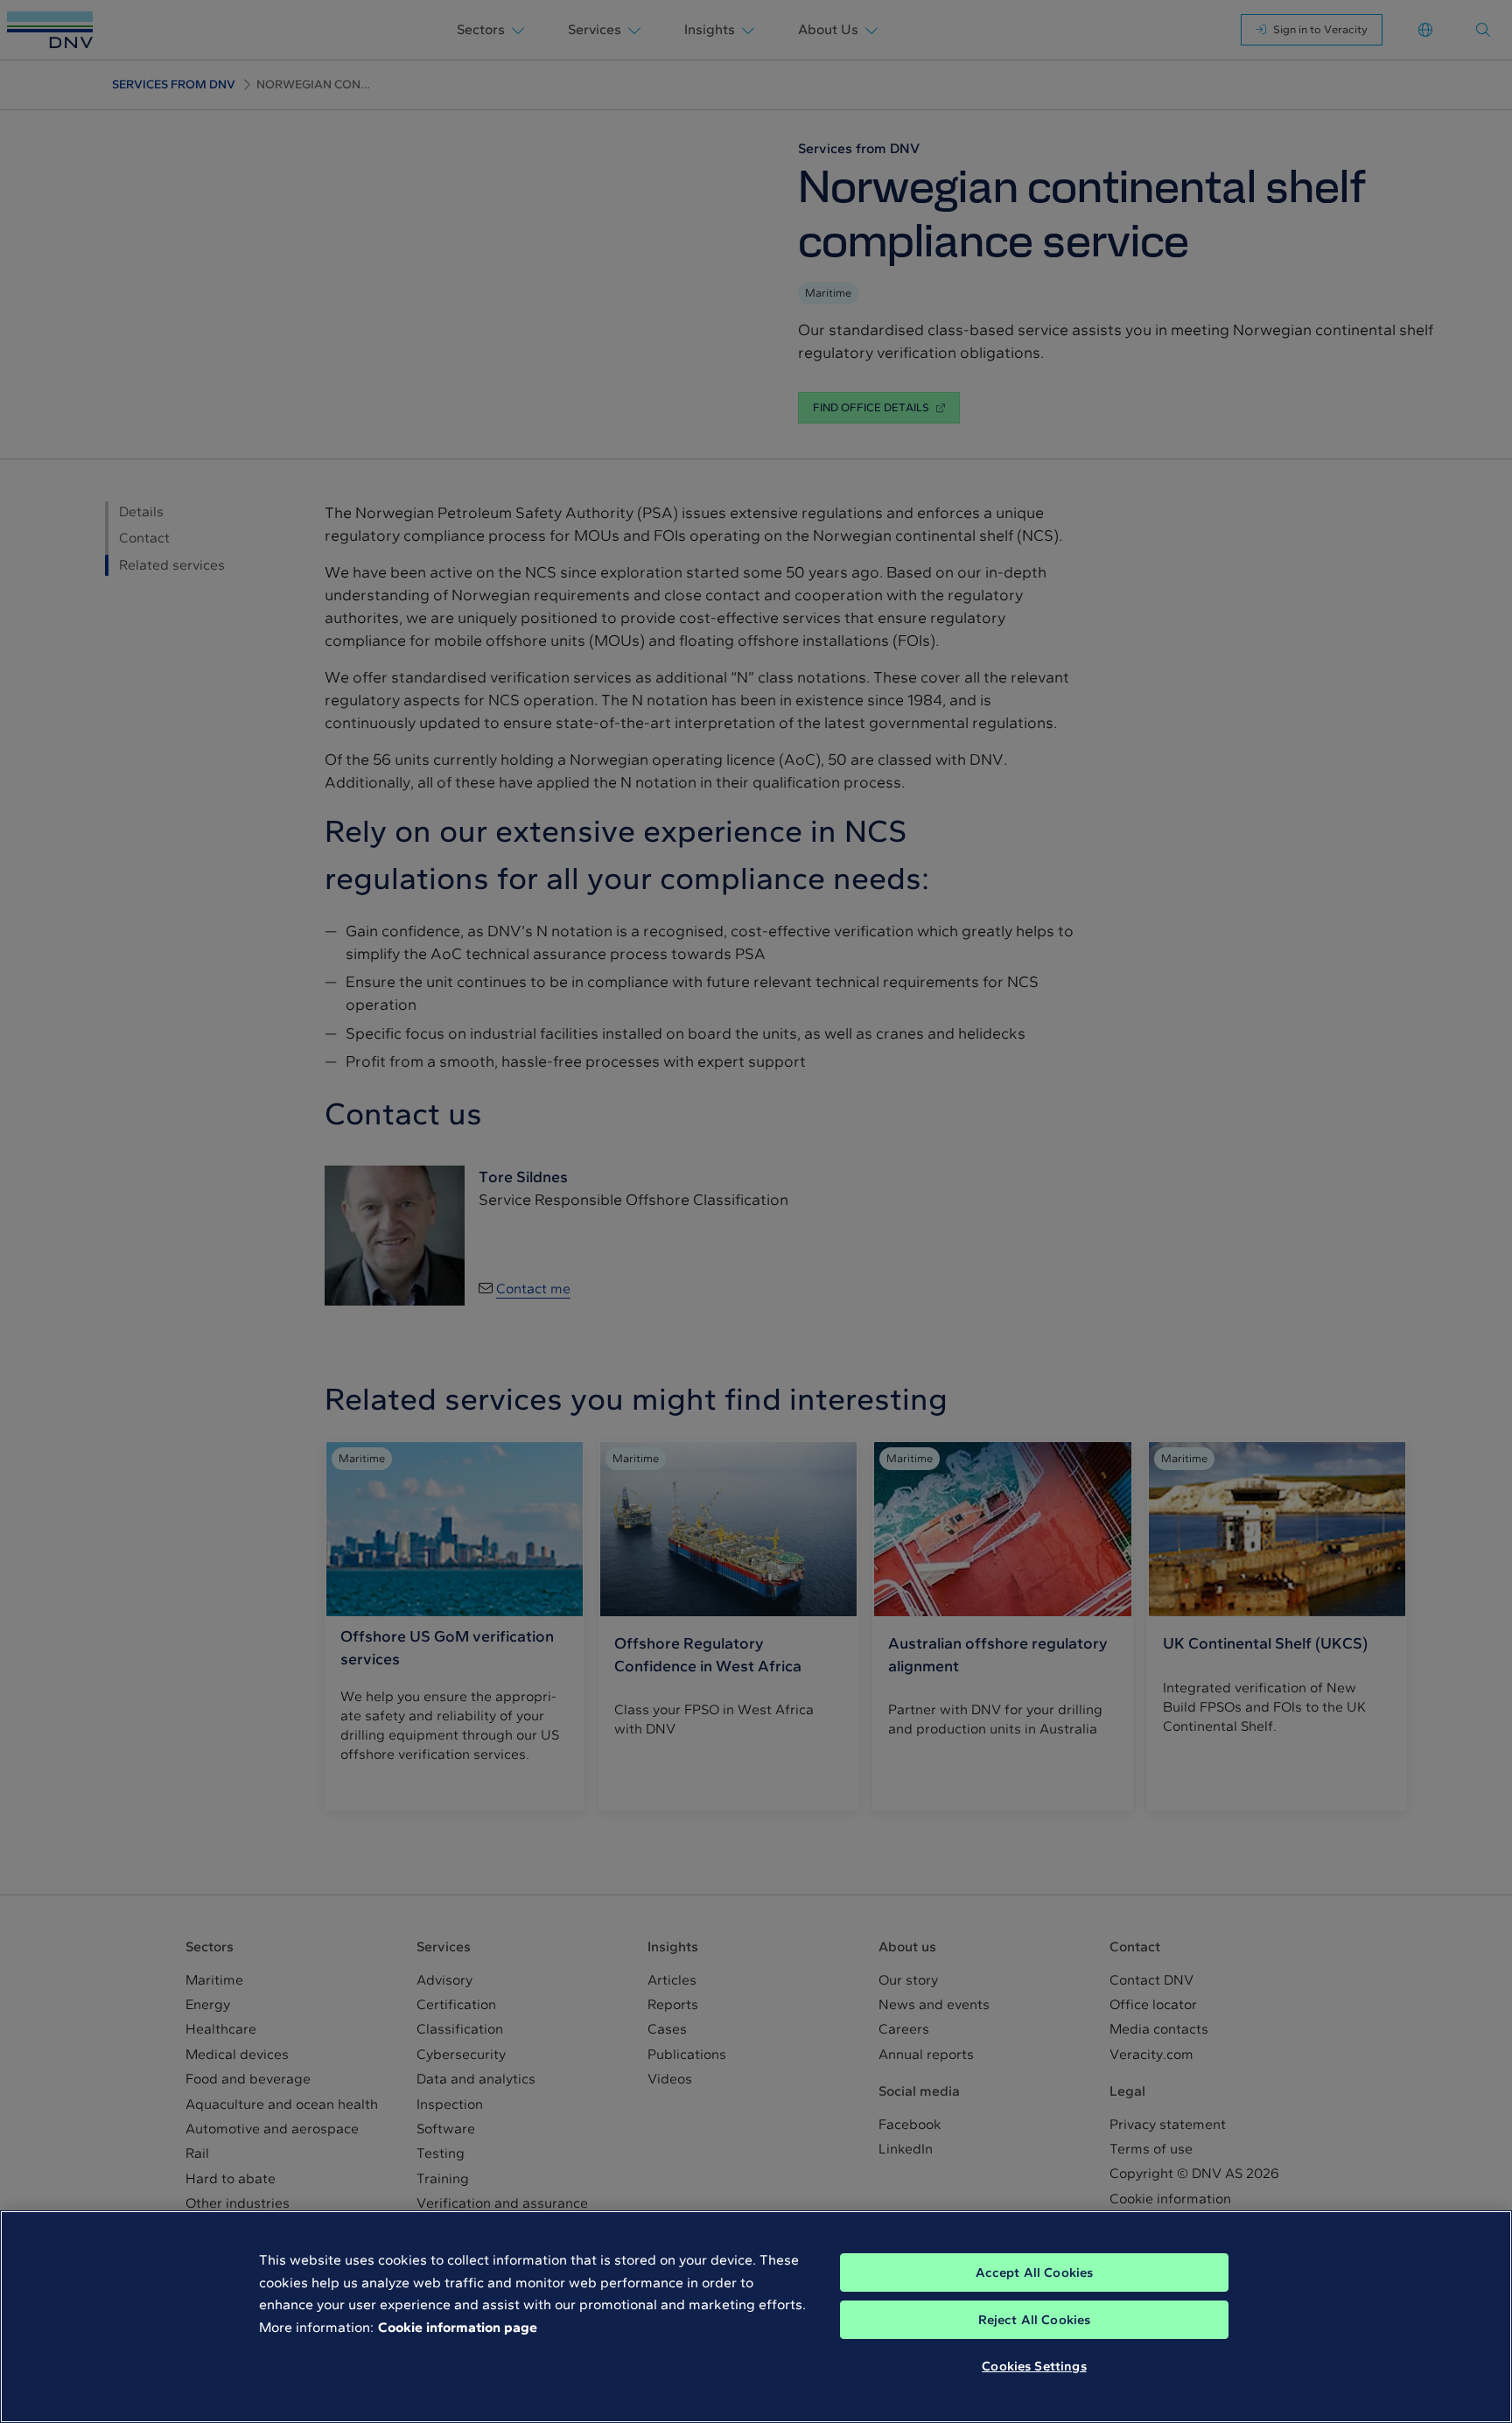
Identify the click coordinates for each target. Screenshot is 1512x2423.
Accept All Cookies (1035, 2272)
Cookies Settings (1034, 2366)
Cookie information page (458, 2327)
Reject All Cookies (1035, 2320)
